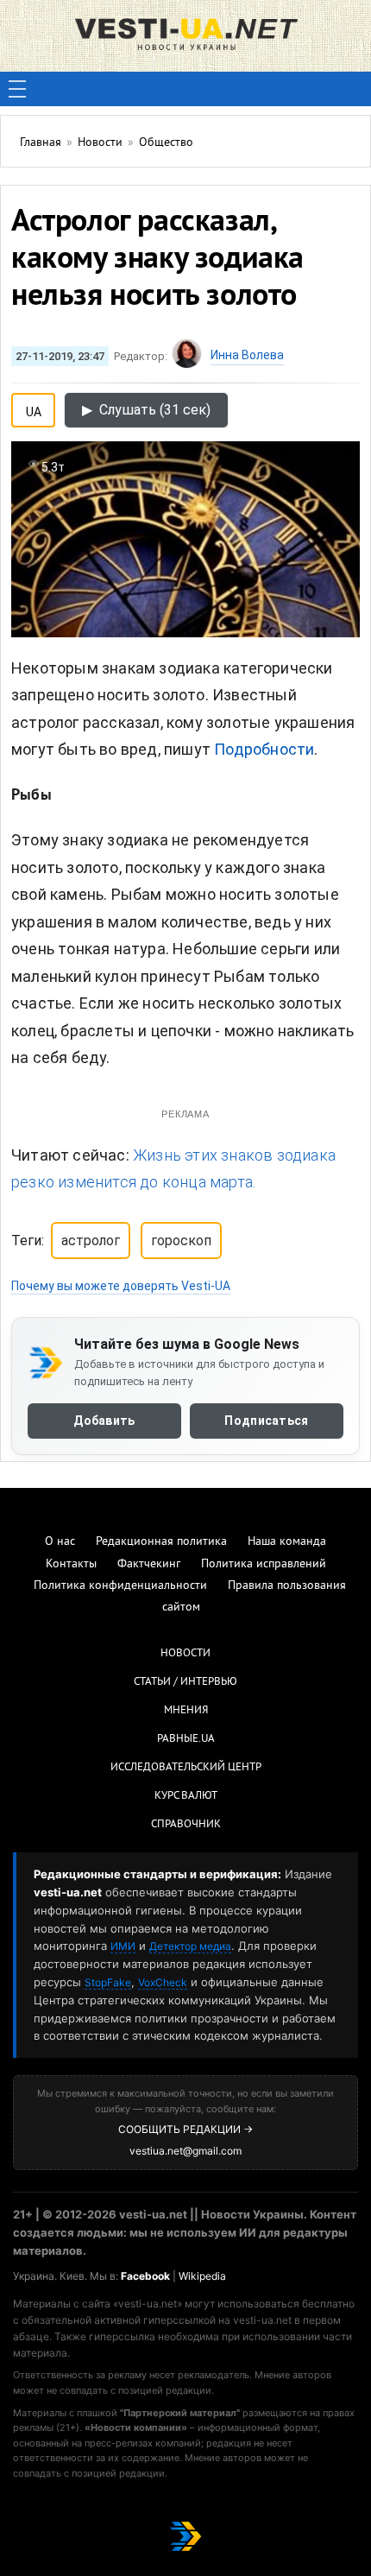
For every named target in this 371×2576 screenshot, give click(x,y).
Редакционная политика (161, 1542)
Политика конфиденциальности (120, 1586)
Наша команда (287, 1542)
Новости (185, 1654)
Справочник (186, 1825)
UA (34, 408)
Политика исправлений (264, 1564)
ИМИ (123, 1946)
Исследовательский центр (186, 1768)
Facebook (145, 2276)
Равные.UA (186, 1739)
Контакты (71, 1564)
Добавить (104, 1421)
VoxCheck (163, 1982)
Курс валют (186, 1796)
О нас (60, 1542)
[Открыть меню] (17, 89)
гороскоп (181, 1241)
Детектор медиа (190, 1946)
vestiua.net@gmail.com (185, 2151)
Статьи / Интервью (185, 1682)
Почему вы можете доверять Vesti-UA (121, 1286)
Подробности (264, 749)
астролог (91, 1241)
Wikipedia (202, 2276)
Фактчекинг (149, 1564)
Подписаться (266, 1421)
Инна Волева (247, 355)
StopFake (108, 1982)
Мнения (186, 1711)
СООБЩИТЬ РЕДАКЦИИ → (185, 2129)
